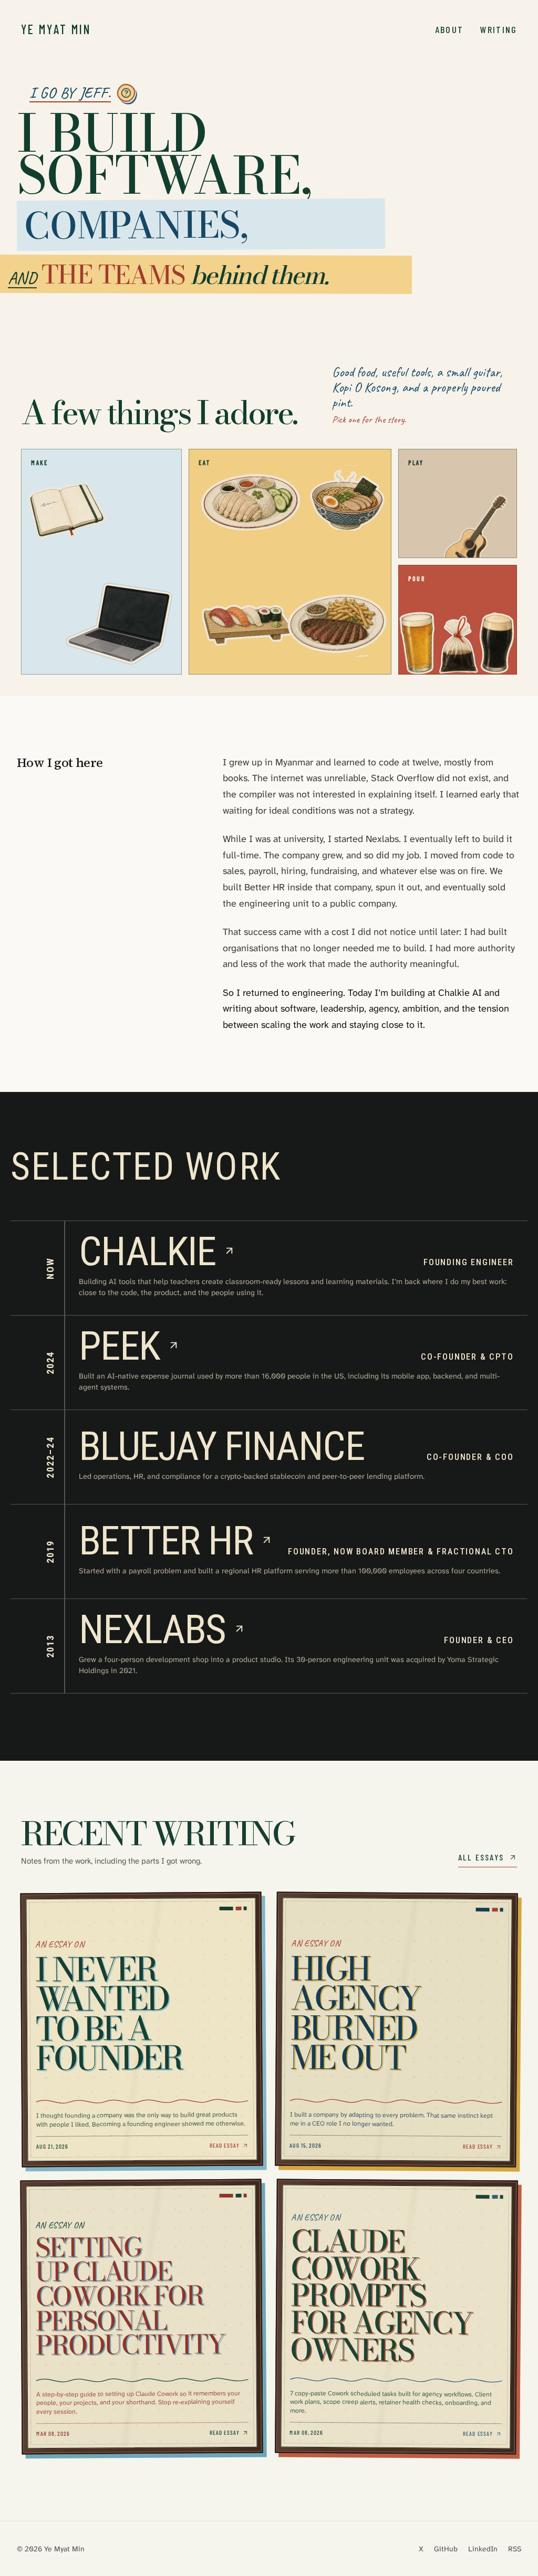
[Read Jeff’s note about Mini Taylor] (474, 534)
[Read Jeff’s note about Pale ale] (418, 643)
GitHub (446, 2549)
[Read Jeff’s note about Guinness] (496, 643)
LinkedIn (483, 2549)
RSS (515, 2549)
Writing (499, 29)
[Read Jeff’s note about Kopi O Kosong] (458, 644)
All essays (481, 1857)
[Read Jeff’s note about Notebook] (67, 512)
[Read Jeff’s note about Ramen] (347, 498)
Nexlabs (152, 1629)
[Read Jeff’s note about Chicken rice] (250, 502)
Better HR (166, 1541)
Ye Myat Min (56, 29)
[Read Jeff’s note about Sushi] (247, 625)
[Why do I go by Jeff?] (126, 93)
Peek (119, 1346)
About (449, 29)
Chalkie (147, 1252)
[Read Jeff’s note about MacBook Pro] (119, 624)
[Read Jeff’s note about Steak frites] (337, 626)
